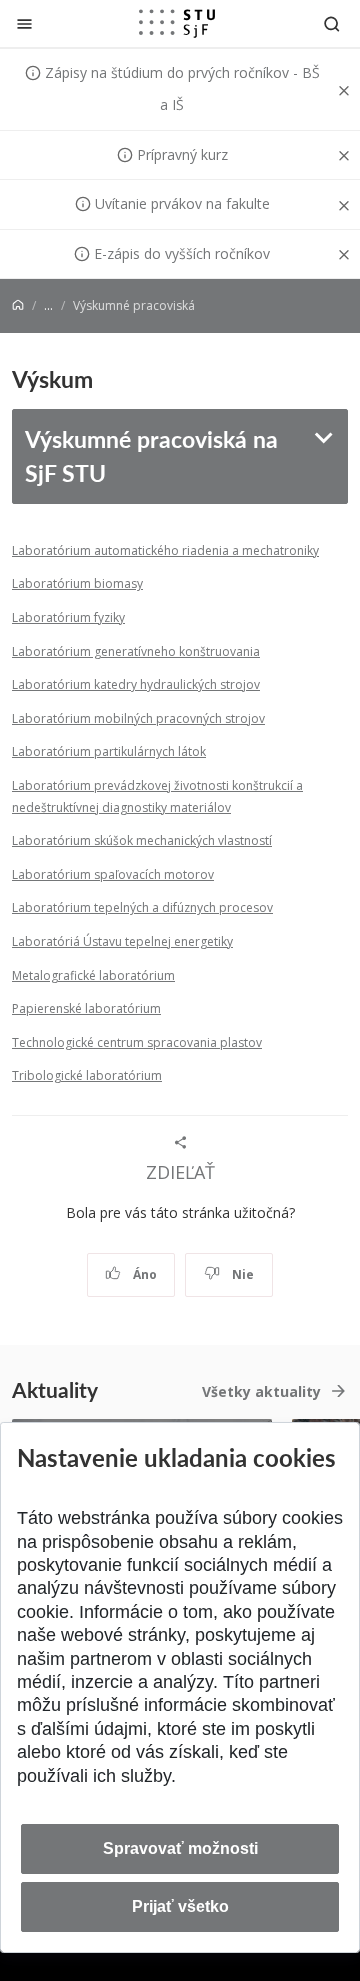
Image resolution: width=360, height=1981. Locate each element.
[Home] (18, 305)
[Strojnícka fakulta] (177, 23)
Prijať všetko (180, 1906)
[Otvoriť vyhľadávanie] (332, 23)
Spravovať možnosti (180, 1848)
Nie (241, 1274)
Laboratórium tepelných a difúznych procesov (142, 907)
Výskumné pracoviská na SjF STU (151, 455)
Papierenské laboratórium (86, 1008)
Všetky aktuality (261, 1391)
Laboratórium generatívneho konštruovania (136, 651)
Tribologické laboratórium (87, 1075)
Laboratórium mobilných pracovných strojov (138, 718)
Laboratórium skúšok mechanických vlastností (142, 840)
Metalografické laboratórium (93, 975)
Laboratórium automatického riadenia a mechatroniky (165, 550)
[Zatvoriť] (24, 23)
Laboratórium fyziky (68, 617)
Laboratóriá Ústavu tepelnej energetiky (122, 941)
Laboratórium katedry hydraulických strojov (136, 684)
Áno (143, 1274)
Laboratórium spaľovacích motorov (113, 874)
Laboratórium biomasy (77, 583)
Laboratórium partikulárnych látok (109, 751)
